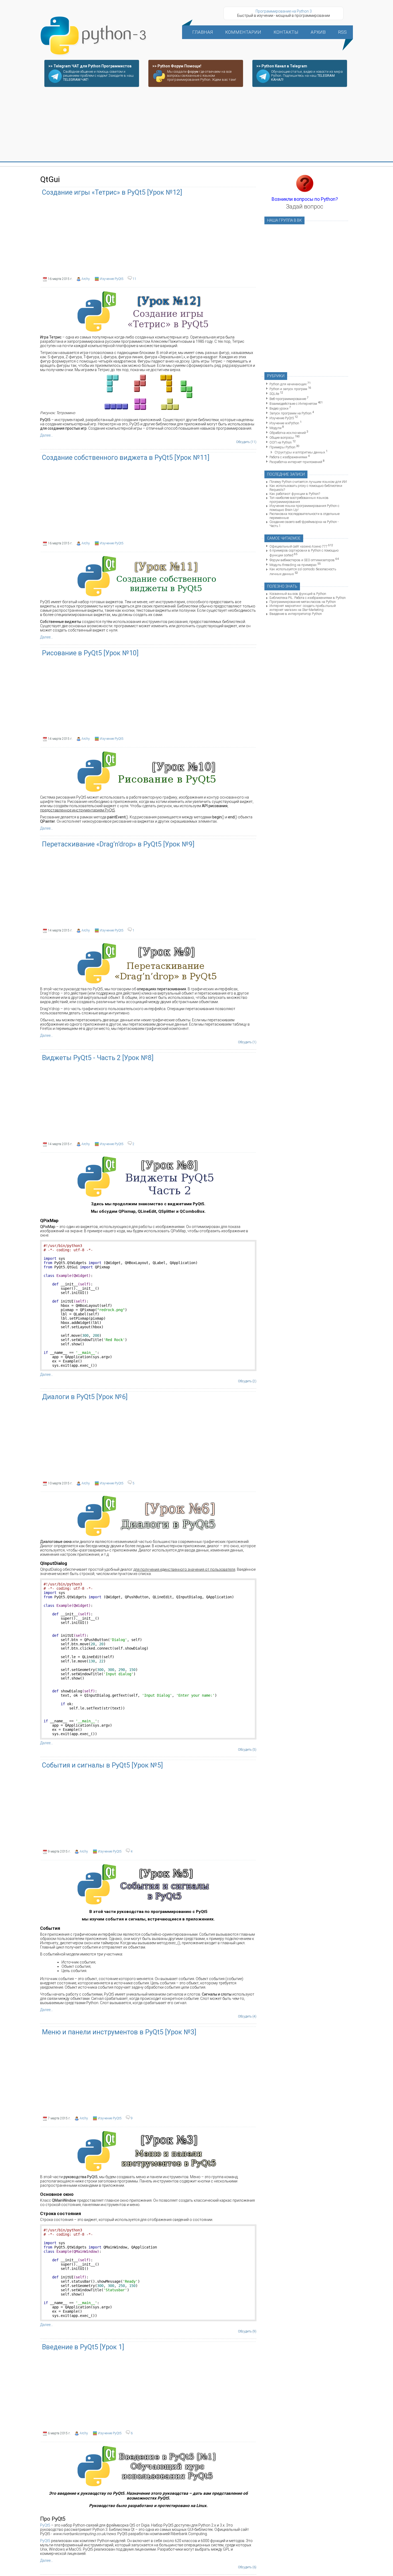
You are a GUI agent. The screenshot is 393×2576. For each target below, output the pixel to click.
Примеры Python (282, 447)
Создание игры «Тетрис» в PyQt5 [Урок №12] (112, 192)
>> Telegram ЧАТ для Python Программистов (90, 66)
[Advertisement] (196, 125)
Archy (86, 279)
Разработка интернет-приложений (296, 462)
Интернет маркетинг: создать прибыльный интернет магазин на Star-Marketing (303, 608)
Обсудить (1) (247, 1042)
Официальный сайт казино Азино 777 (298, 546)
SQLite (274, 394)
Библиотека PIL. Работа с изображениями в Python (308, 598)
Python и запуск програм (288, 389)
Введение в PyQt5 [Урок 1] (83, 2347)
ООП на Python (281, 442)
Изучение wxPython (284, 423)
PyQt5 (45, 2525)
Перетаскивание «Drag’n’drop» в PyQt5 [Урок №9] (118, 844)
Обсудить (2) (247, 1381)
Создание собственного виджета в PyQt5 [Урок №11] (126, 458)
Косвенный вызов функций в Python (298, 594)
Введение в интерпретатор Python (296, 614)
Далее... (47, 435)
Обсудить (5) (247, 1750)
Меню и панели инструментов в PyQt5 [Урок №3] (119, 2032)
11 (134, 279)
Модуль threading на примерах (293, 565)
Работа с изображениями (288, 457)
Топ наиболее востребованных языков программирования (299, 500)
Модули (276, 428)
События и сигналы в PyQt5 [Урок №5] (102, 1765)
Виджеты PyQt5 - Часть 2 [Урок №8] (98, 1058)
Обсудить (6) (247, 2567)
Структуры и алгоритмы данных (300, 452)
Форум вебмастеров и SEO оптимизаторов (302, 560)
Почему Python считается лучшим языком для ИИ (308, 482)
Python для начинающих (288, 384)
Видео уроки (279, 408)
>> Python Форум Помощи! (177, 66)
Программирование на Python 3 (284, 11)
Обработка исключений (288, 433)
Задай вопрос (305, 207)
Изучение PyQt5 (112, 279)
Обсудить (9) (247, 2331)
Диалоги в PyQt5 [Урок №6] (85, 1397)
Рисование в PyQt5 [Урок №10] (90, 653)
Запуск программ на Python (290, 413)
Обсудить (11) (246, 442)
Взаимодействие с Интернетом (293, 404)
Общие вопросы (282, 438)
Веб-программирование (288, 399)
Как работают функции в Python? (295, 494)
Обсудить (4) (247, 2016)
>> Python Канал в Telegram (282, 66)
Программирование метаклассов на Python (303, 602)
